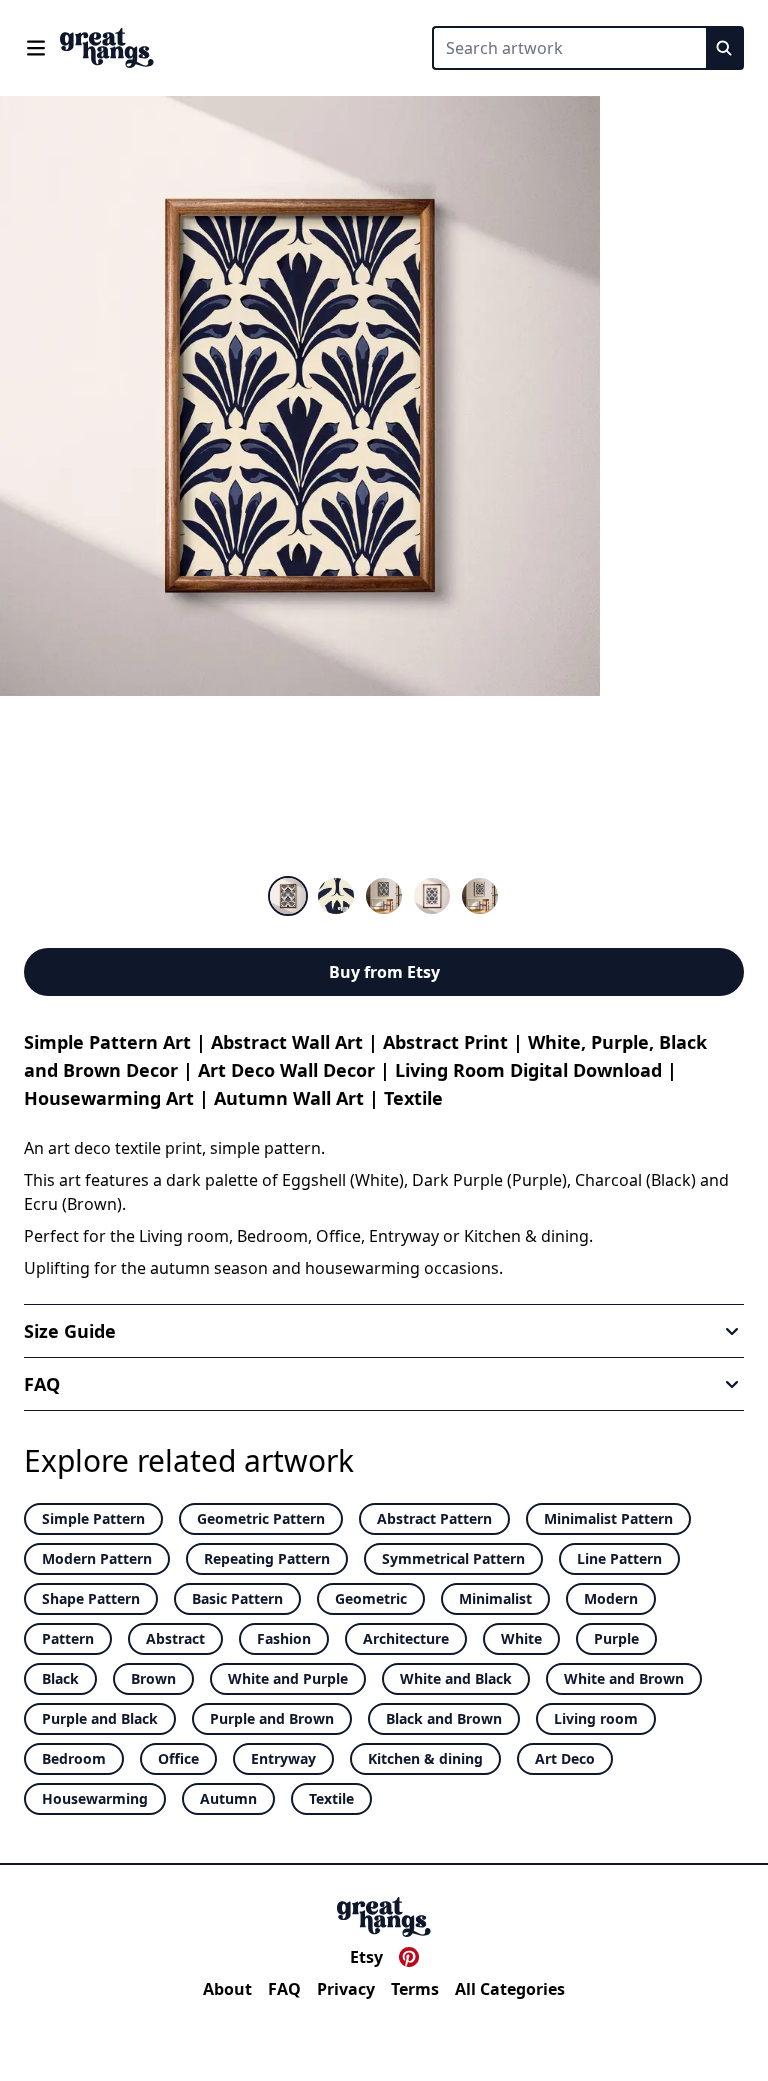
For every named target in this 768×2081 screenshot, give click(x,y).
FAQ (284, 1989)
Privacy (346, 1989)
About (227, 1989)
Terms (415, 1989)
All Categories (510, 1989)
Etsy (366, 1957)
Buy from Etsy (384, 972)
